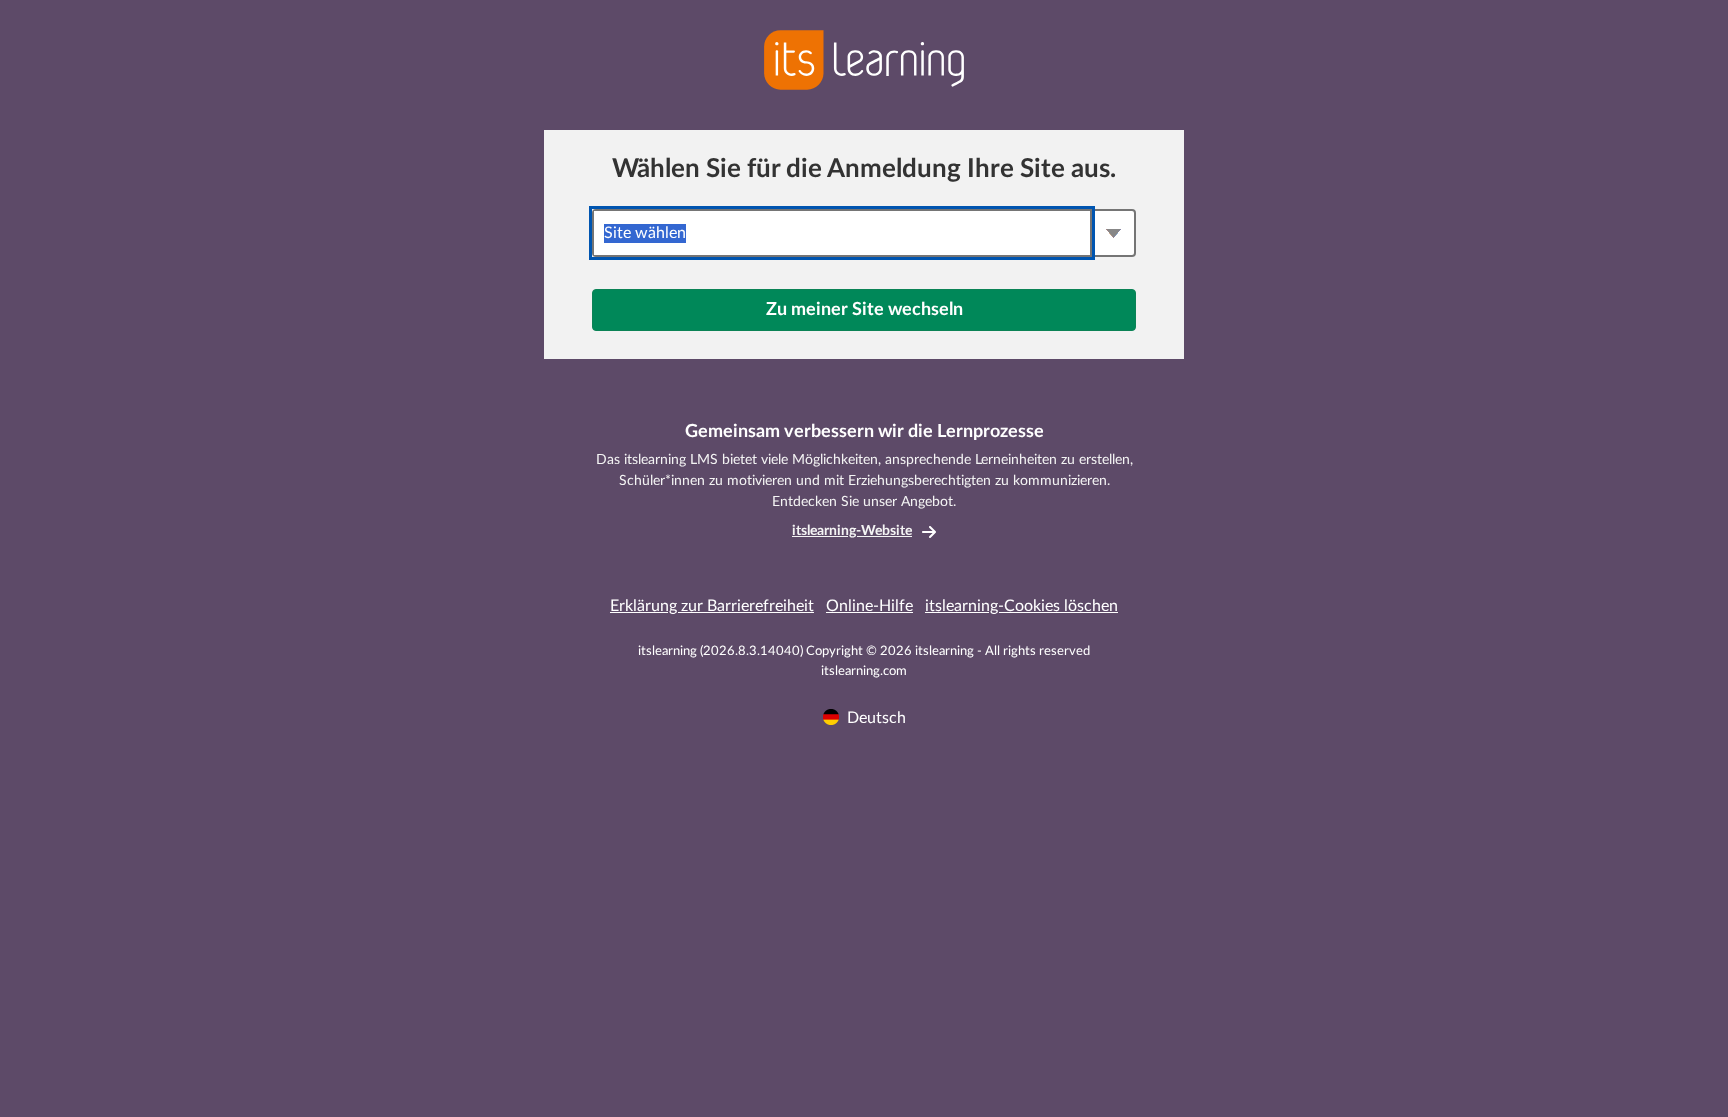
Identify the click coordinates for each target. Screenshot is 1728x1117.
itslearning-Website (852, 531)
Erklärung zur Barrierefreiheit (712, 606)
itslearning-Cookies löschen (1021, 606)
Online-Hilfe (869, 606)
